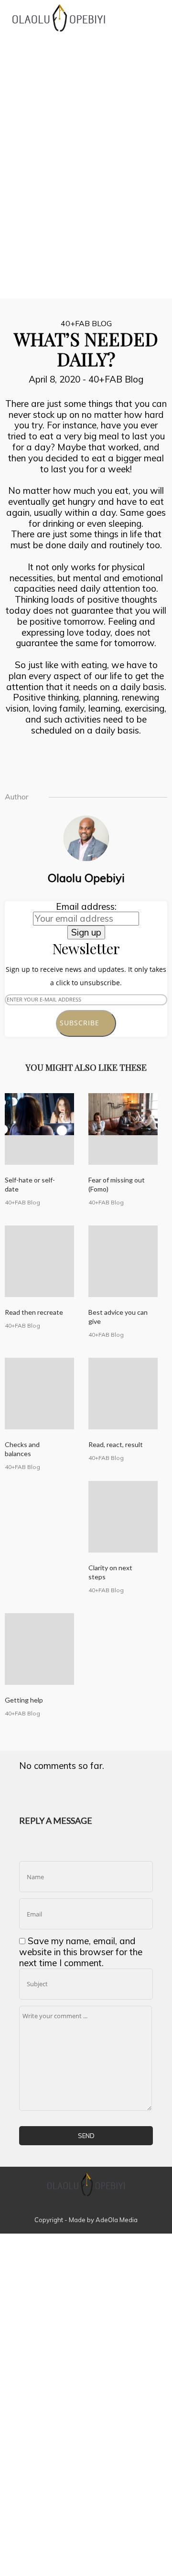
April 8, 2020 (56, 379)
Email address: (86, 906)
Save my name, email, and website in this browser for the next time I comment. (81, 1952)
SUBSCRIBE (83, 1023)
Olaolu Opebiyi (86, 878)
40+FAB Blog (86, 323)
